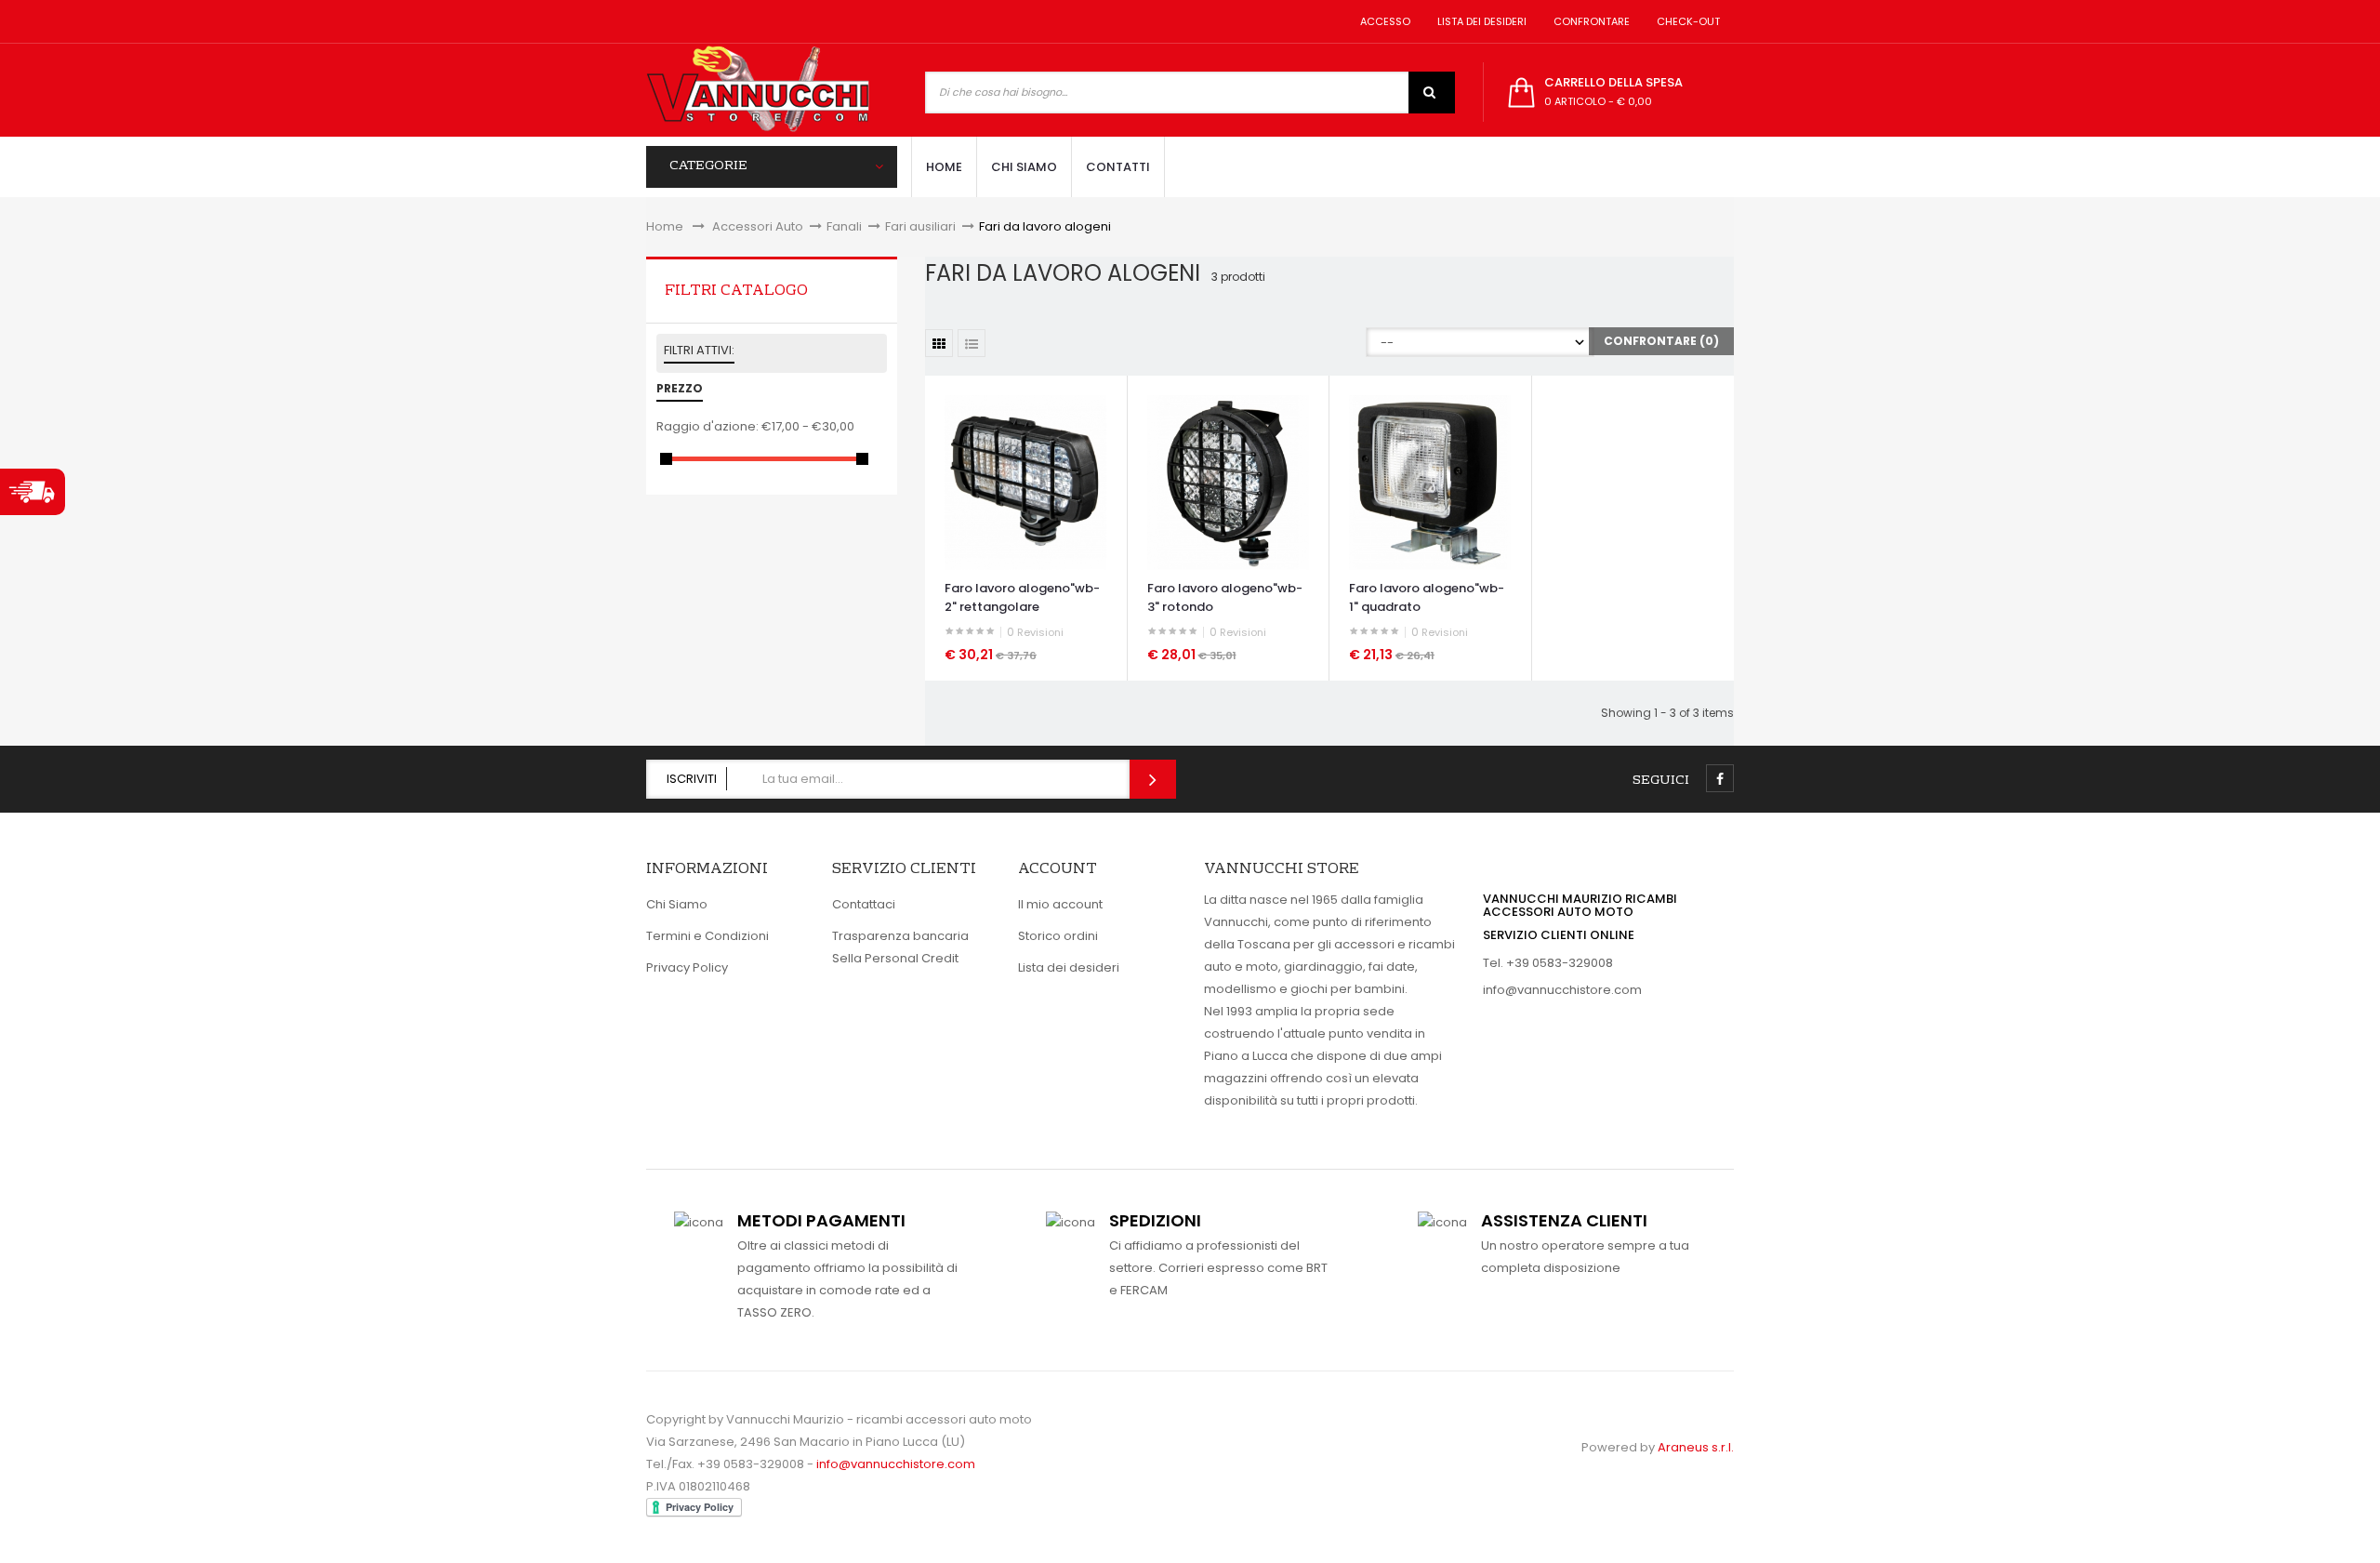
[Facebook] (1720, 778)
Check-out (1686, 21)
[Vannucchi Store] (758, 90)
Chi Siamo (677, 904)
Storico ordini (1058, 936)
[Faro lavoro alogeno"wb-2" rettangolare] (1025, 482)
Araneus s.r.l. (1696, 1447)
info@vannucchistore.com (1562, 990)
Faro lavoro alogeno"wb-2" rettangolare (1022, 597)
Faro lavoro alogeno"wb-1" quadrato (1427, 597)
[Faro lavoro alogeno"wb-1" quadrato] (1430, 482)
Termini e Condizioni (707, 936)
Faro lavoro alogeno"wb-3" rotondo (1225, 597)
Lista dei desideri (1479, 21)
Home (665, 226)
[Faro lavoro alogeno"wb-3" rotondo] (1228, 482)
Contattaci (864, 904)
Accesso (1382, 21)
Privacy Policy (687, 967)
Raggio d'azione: (707, 426)
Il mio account (1060, 904)
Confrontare (1589, 21)
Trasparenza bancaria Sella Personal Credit (900, 947)
